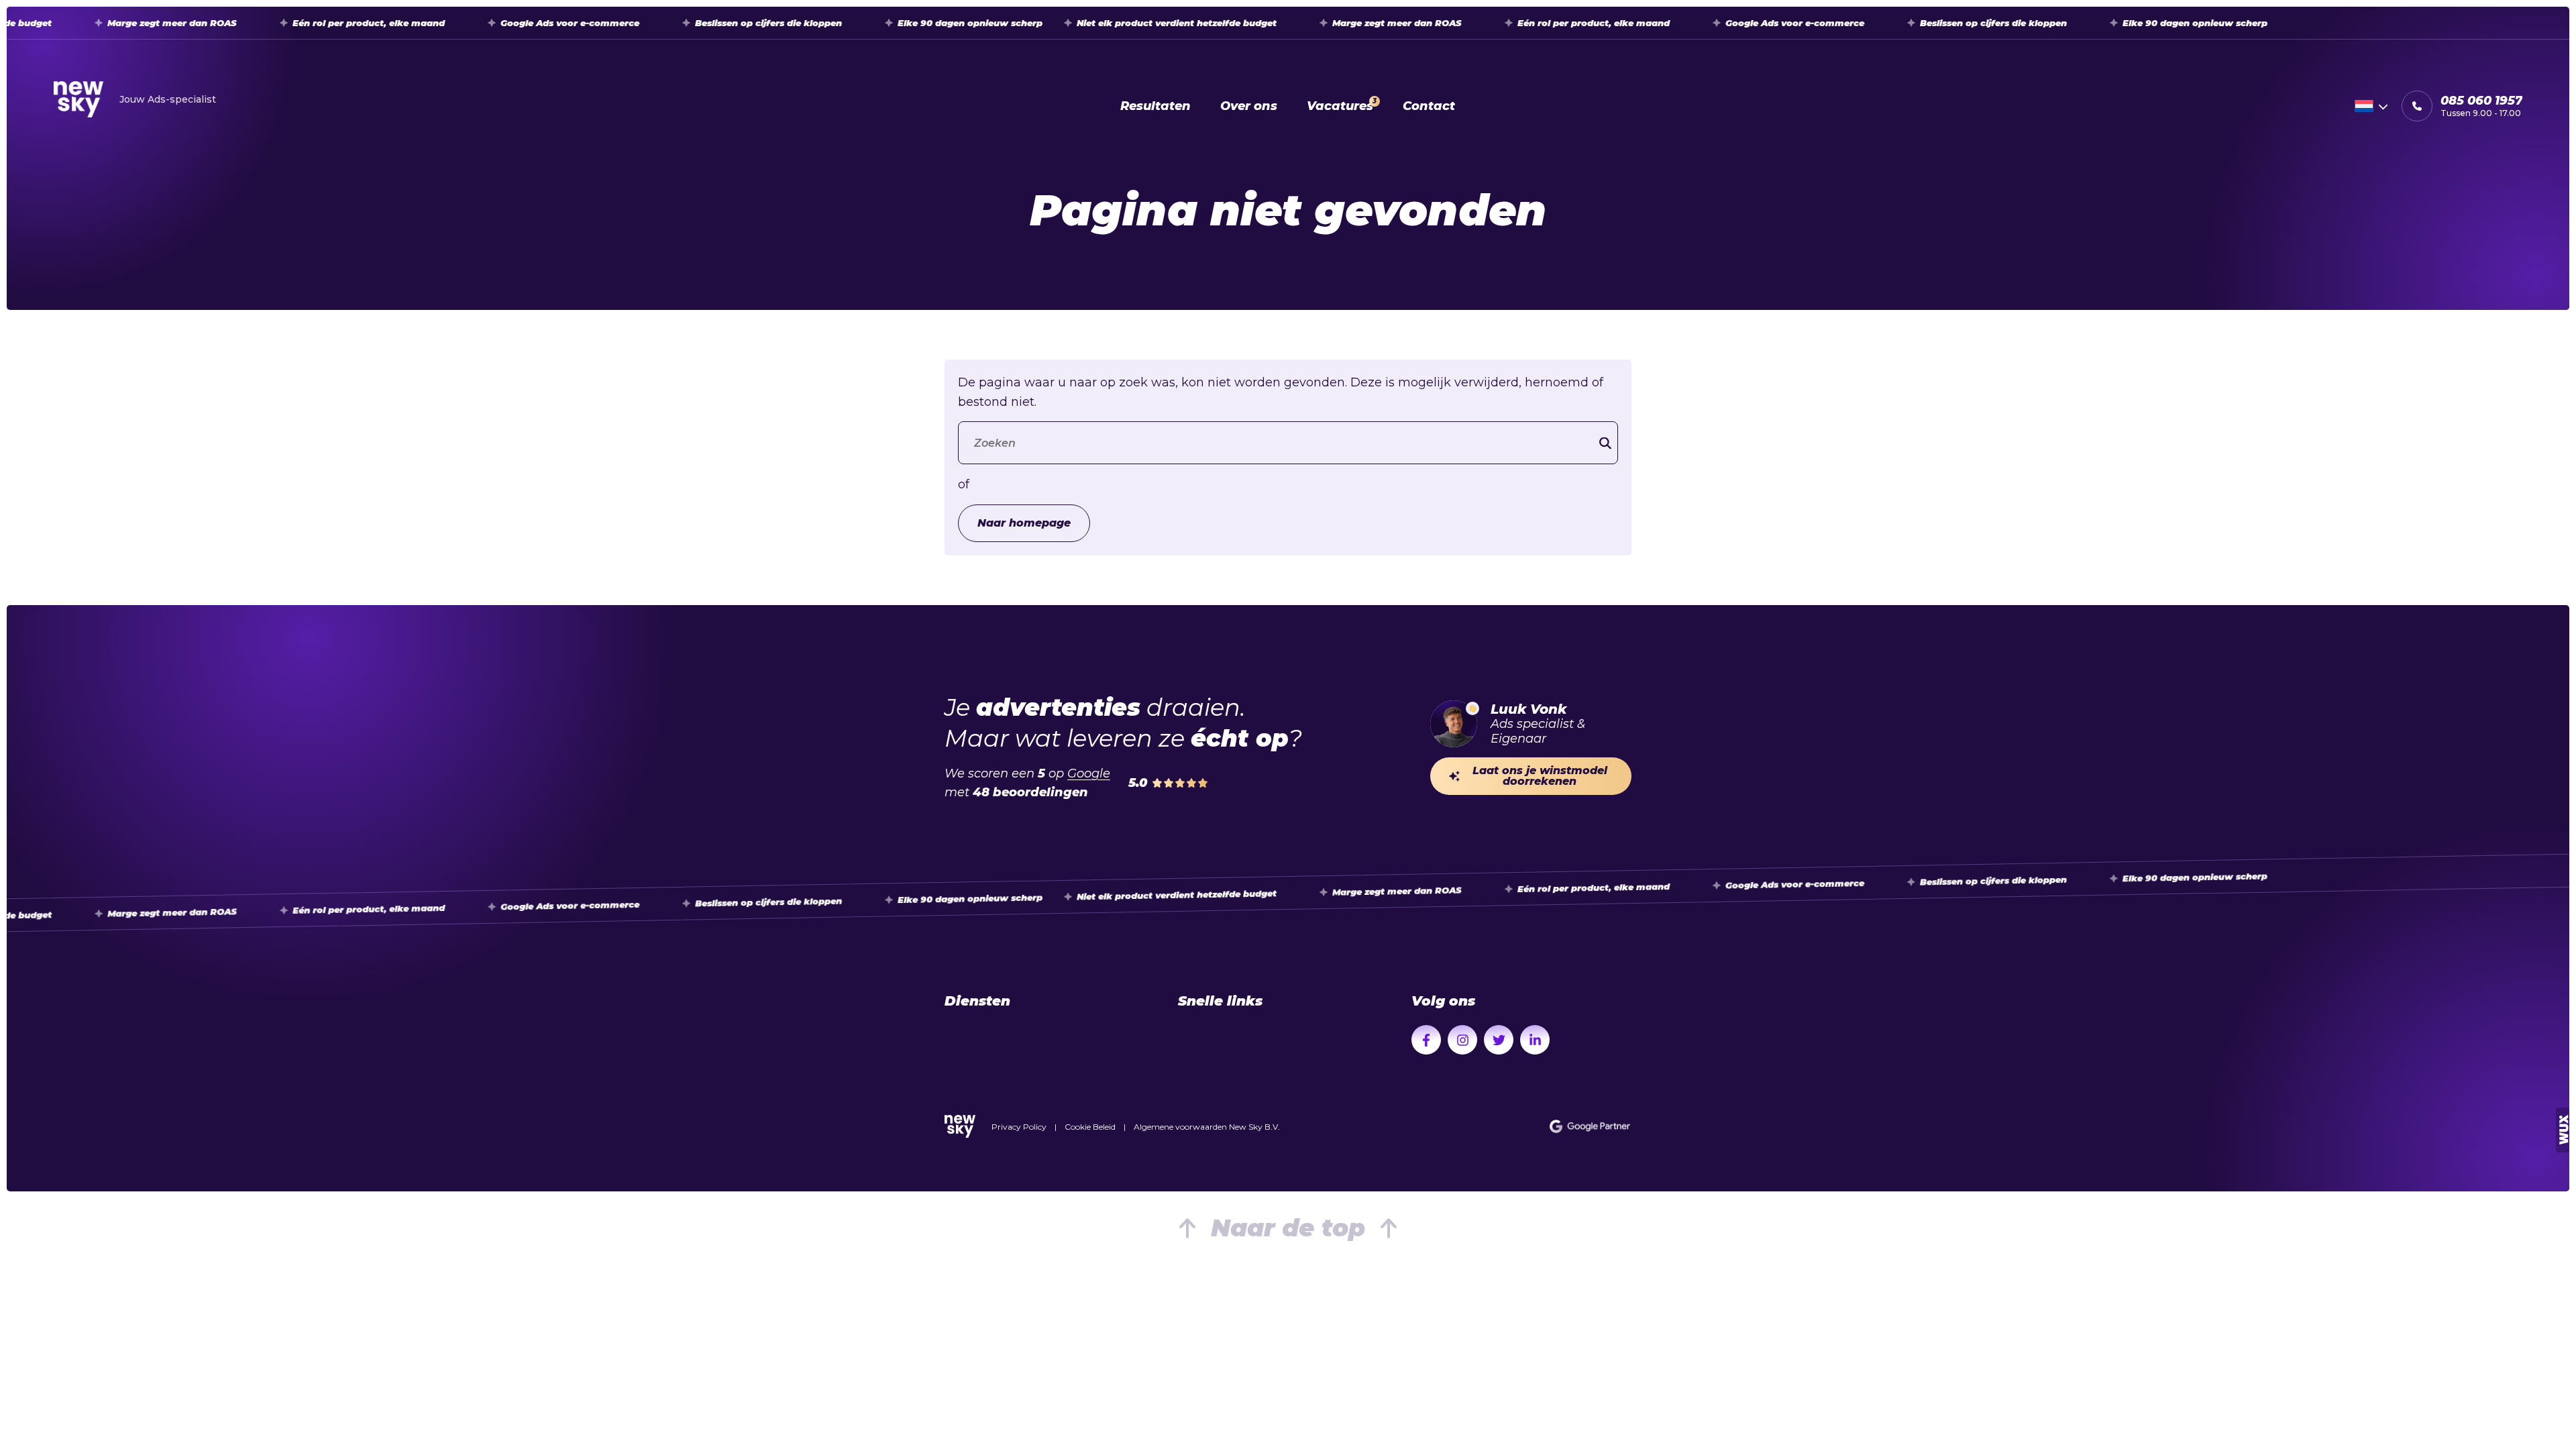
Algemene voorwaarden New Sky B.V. (1207, 1127)
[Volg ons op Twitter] (1499, 1040)
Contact (1429, 106)
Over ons (1249, 106)
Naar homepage (1024, 523)
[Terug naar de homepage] (960, 1126)
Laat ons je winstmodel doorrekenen (1540, 776)
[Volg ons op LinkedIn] (1535, 1040)
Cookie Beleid (1090, 1127)
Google (1089, 773)
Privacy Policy (1019, 1127)
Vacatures (1342, 105)
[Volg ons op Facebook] (1426, 1040)
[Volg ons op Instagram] (1462, 1040)
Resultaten (1156, 106)
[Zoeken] (1605, 443)
